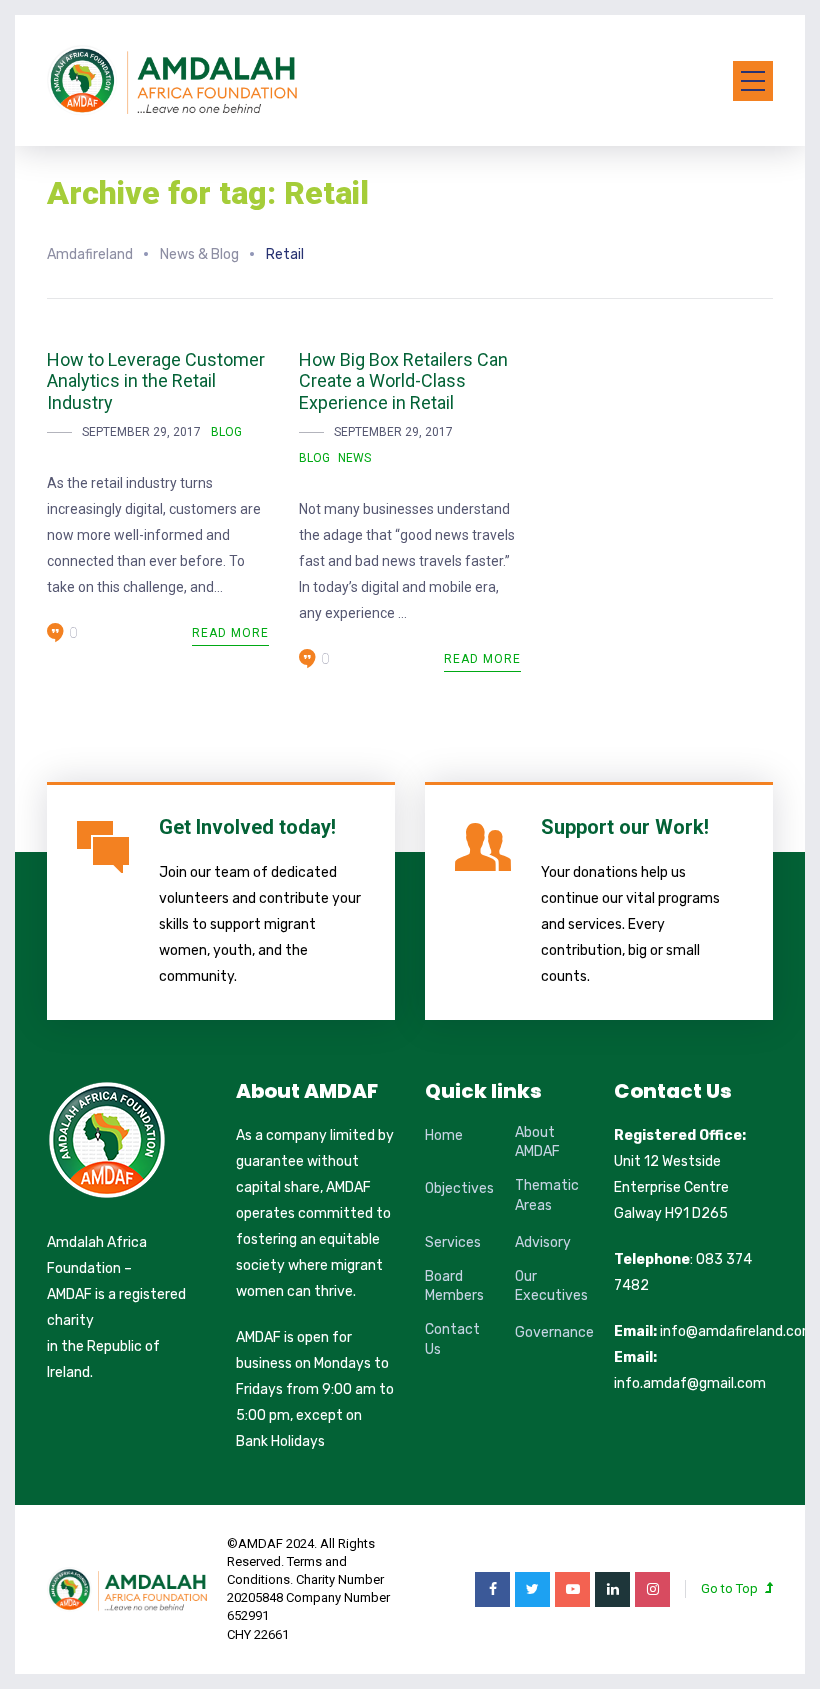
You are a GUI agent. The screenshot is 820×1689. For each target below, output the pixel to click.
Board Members (454, 1286)
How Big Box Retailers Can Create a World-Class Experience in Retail (403, 381)
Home (444, 1135)
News (354, 458)
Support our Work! (625, 827)
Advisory (543, 1242)
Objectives (459, 1188)
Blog (226, 432)
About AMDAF (537, 1142)
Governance (554, 1332)
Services (453, 1242)
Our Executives (551, 1286)
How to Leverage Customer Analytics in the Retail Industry (156, 381)
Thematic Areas (547, 1195)
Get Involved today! (247, 827)
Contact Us (452, 1339)
